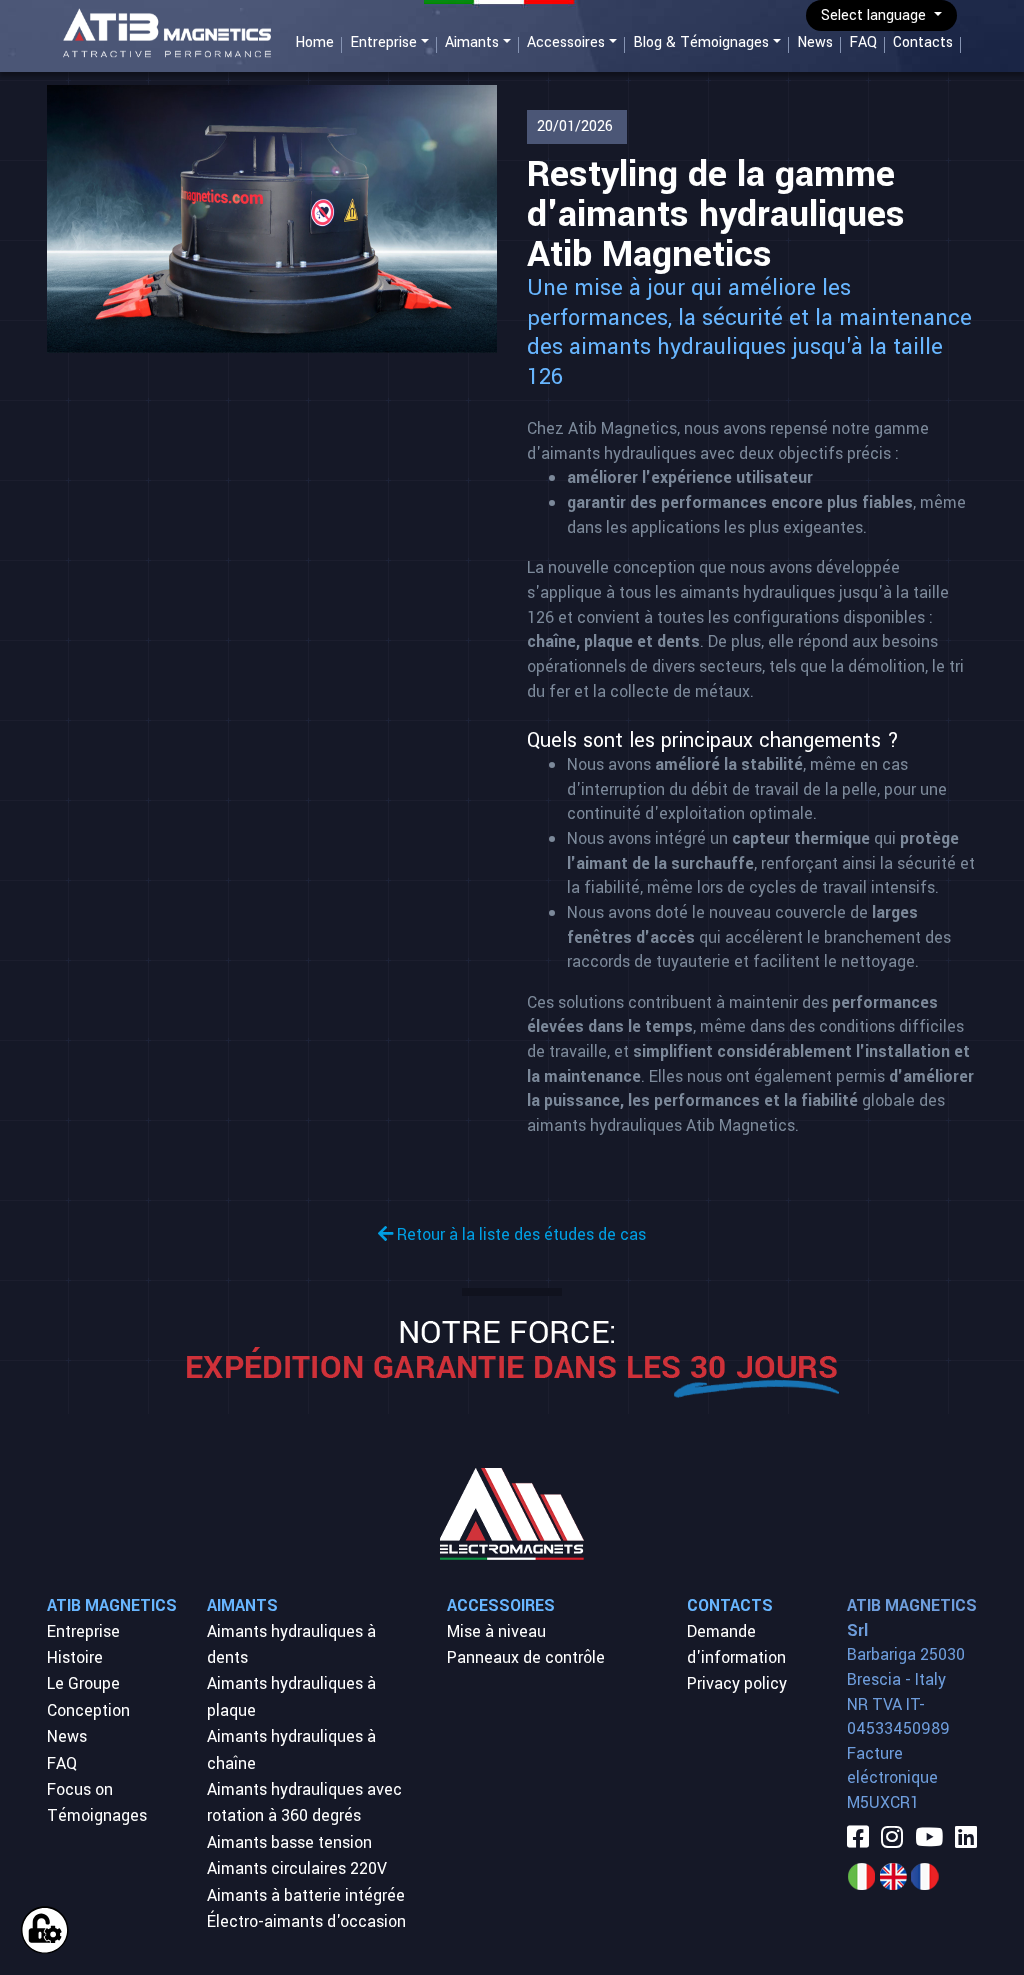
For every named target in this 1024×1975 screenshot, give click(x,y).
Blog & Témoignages (701, 42)
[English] (893, 1875)
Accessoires (566, 42)
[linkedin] (966, 1839)
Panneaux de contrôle (526, 1657)
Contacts (923, 42)
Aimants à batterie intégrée (306, 1895)
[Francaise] (925, 1875)
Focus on (80, 1789)
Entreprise (383, 42)
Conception (88, 1710)
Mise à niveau (496, 1631)
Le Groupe (83, 1683)
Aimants (472, 42)
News (815, 42)
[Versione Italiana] (861, 1875)
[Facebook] (858, 1839)
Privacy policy (737, 1683)
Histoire (75, 1657)
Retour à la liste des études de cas (519, 1234)
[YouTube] (929, 1839)
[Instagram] (892, 1839)
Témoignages (97, 1815)
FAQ (863, 42)
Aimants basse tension (289, 1842)
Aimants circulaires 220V (297, 1868)
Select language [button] (875, 15)
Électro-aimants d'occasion (306, 1921)
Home (314, 42)
